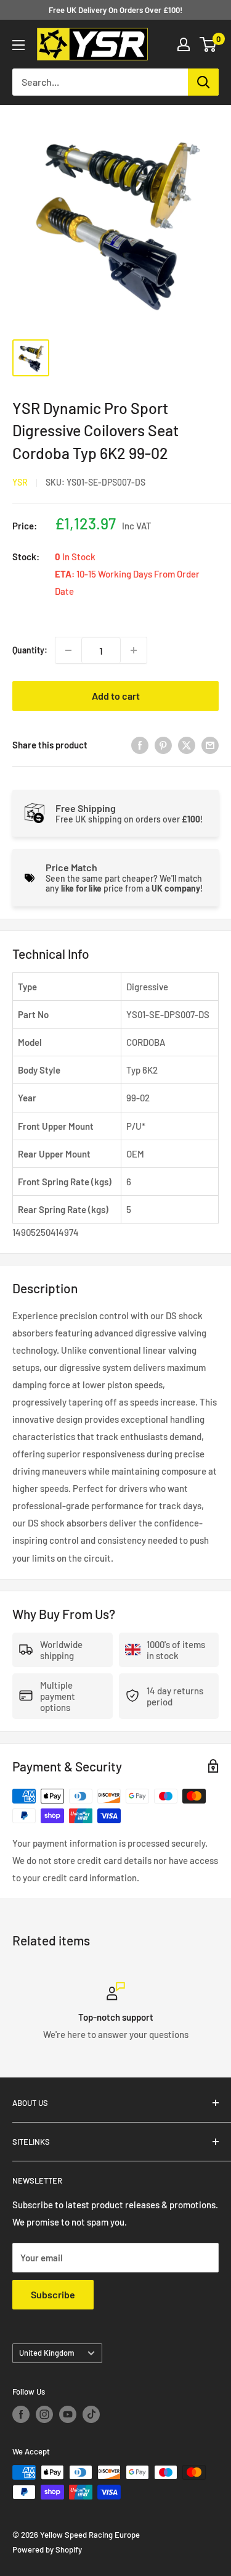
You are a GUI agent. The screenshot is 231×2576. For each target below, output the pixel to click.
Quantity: (30, 650)
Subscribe (53, 2294)
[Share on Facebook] (140, 745)
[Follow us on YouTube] (68, 2414)
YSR (20, 482)
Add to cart (116, 696)
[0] (209, 44)
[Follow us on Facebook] (21, 2414)
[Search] (203, 82)
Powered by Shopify (47, 2549)
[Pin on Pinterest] (163, 745)
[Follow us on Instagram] (44, 2414)
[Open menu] (18, 45)
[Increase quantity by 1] (134, 650)
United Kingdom (47, 2353)
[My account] (184, 44)
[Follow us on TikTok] (91, 2414)
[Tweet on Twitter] (187, 745)
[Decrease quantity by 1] (68, 650)
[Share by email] (210, 745)
